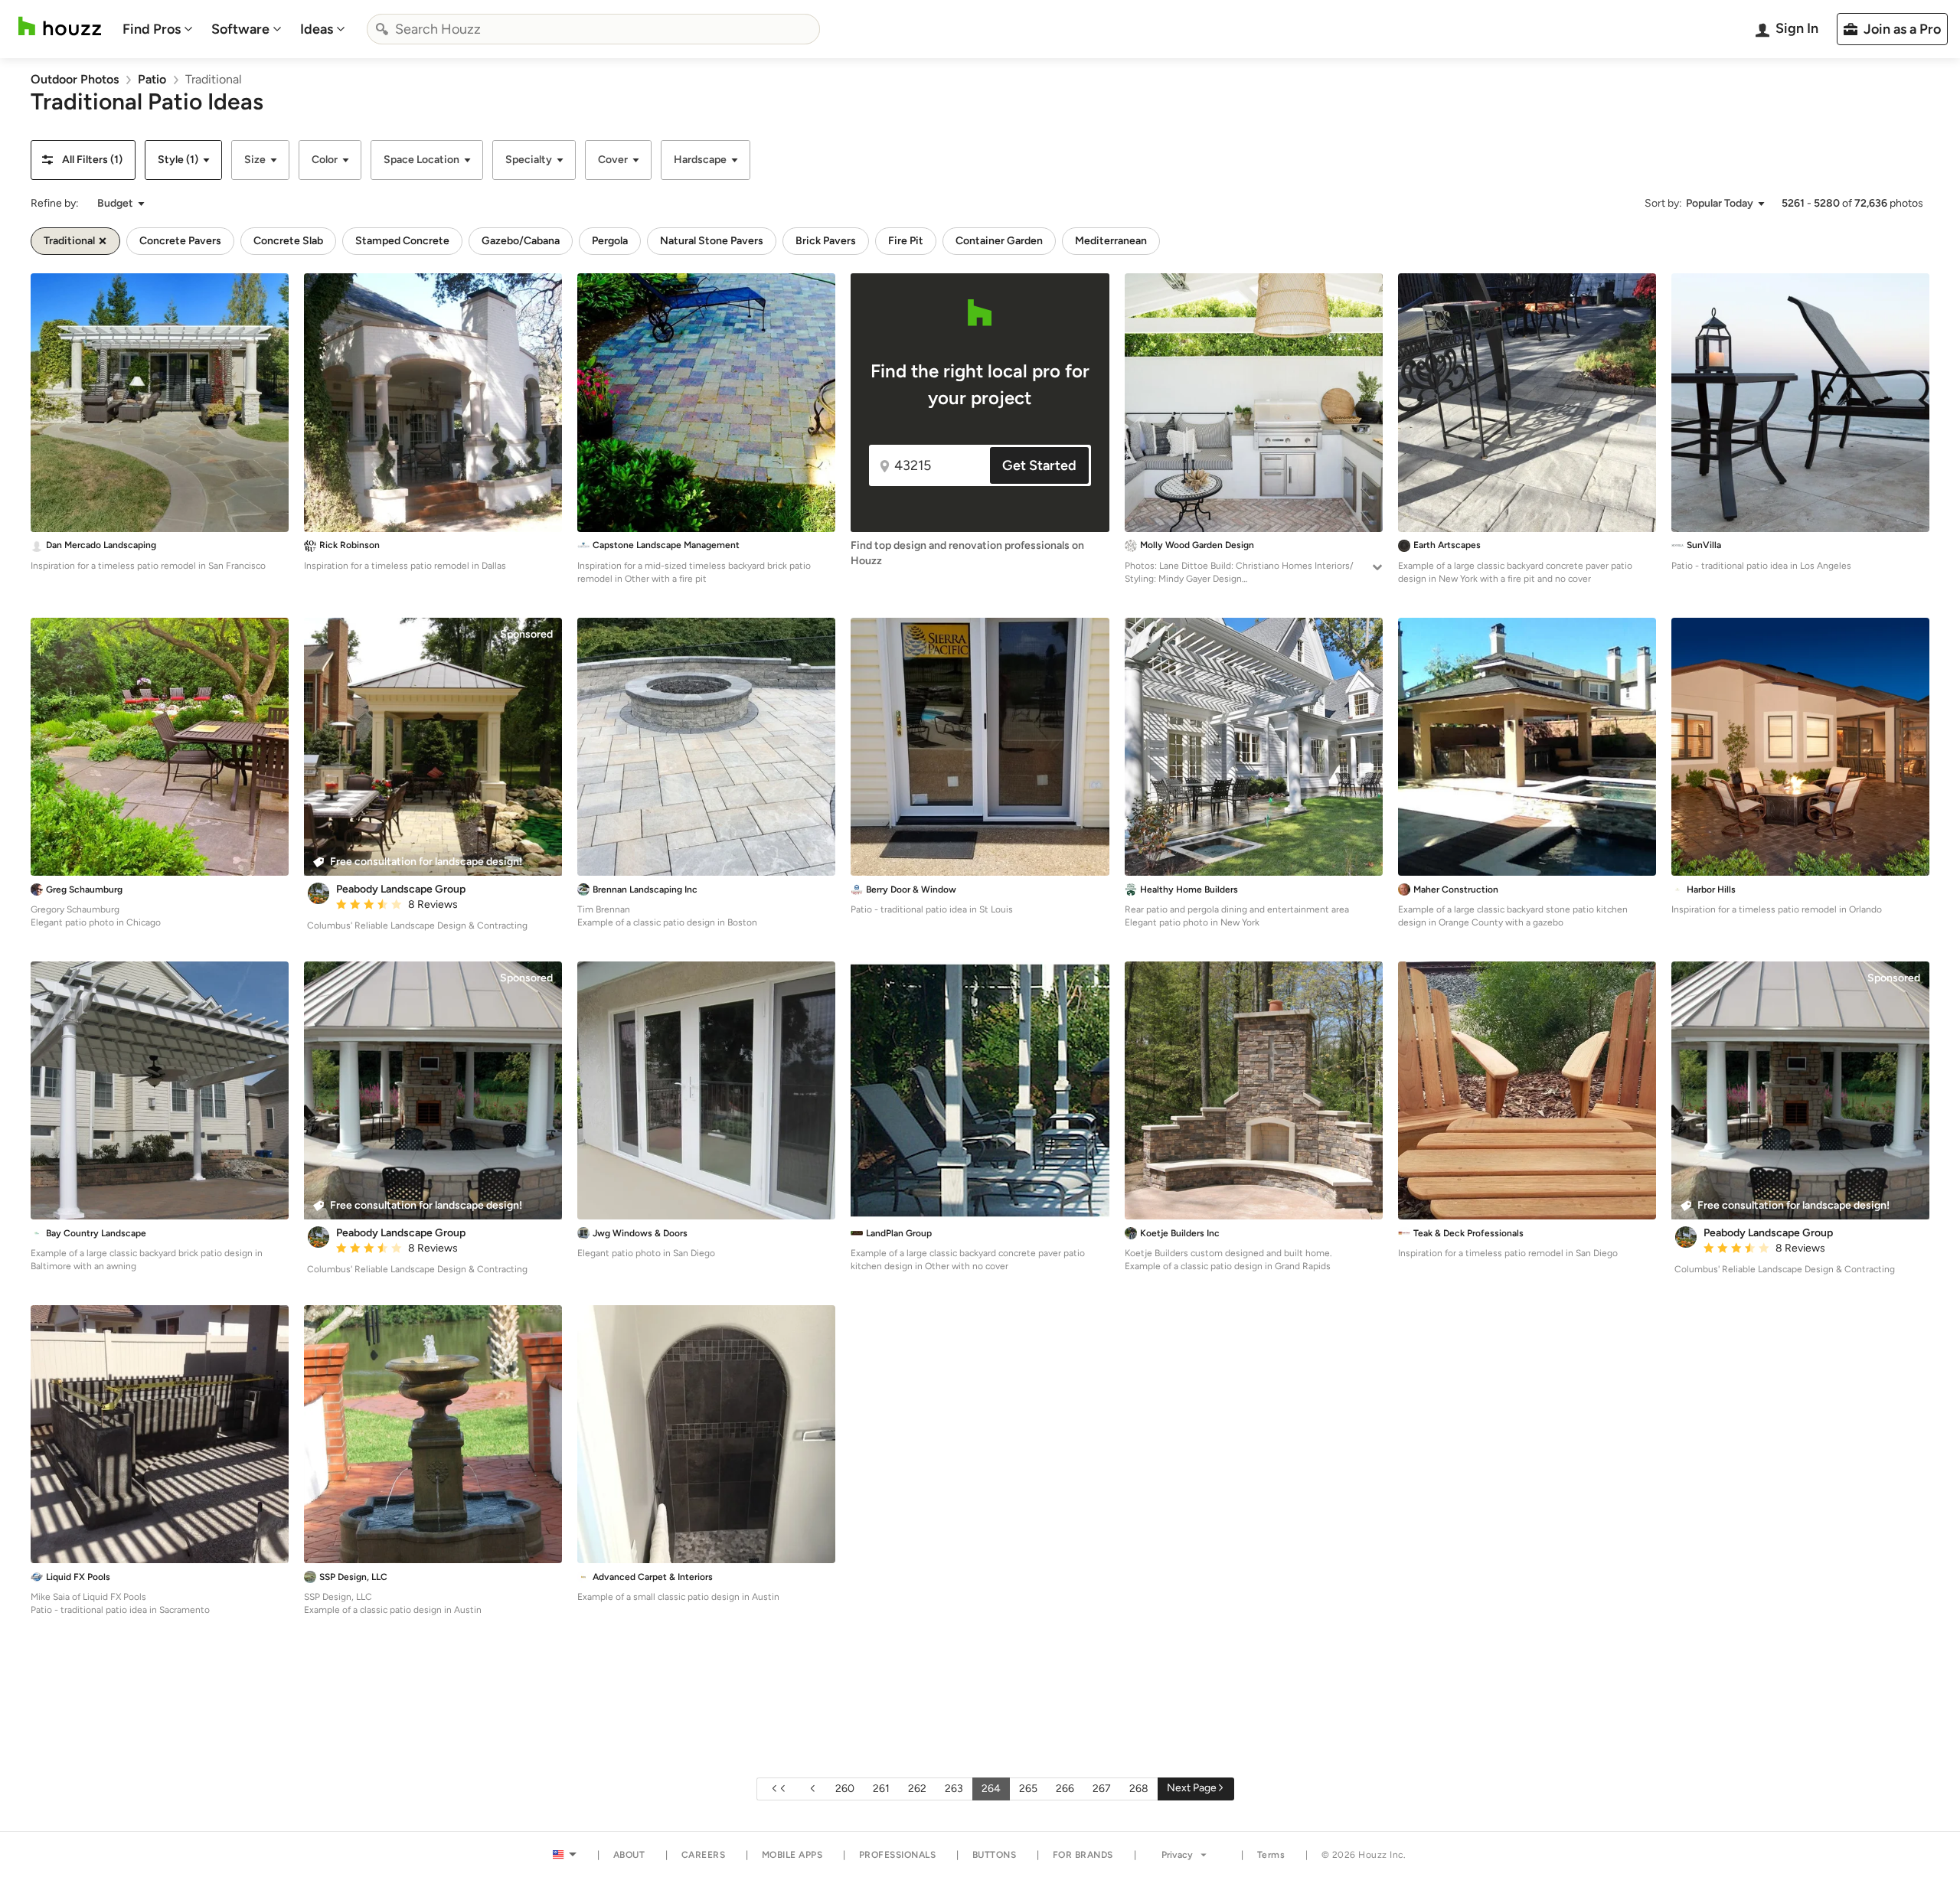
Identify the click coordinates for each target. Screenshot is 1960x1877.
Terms (1271, 1855)
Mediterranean (1111, 241)
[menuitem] (158, 29)
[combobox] (593, 29)
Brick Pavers (826, 241)
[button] (83, 160)
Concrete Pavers (180, 241)
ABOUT (629, 1855)
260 (845, 1789)
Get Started (1039, 465)
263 (954, 1789)
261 (881, 1789)
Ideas (317, 29)
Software (240, 29)
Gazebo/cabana (521, 241)
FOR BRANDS (1083, 1855)
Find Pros (152, 29)
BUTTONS (995, 1855)
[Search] (382, 29)
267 (1102, 1789)
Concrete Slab (288, 241)
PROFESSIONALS (898, 1855)
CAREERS (704, 1855)
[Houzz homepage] (60, 26)
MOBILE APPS (792, 1855)
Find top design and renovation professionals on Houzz (967, 553)
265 (1028, 1789)
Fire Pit (906, 241)
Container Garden (999, 241)
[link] (75, 79)
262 (917, 1789)
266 (1065, 1789)
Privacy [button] (1177, 1855)
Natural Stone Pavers (712, 241)
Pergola (610, 241)
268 (1139, 1789)
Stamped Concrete (402, 241)
